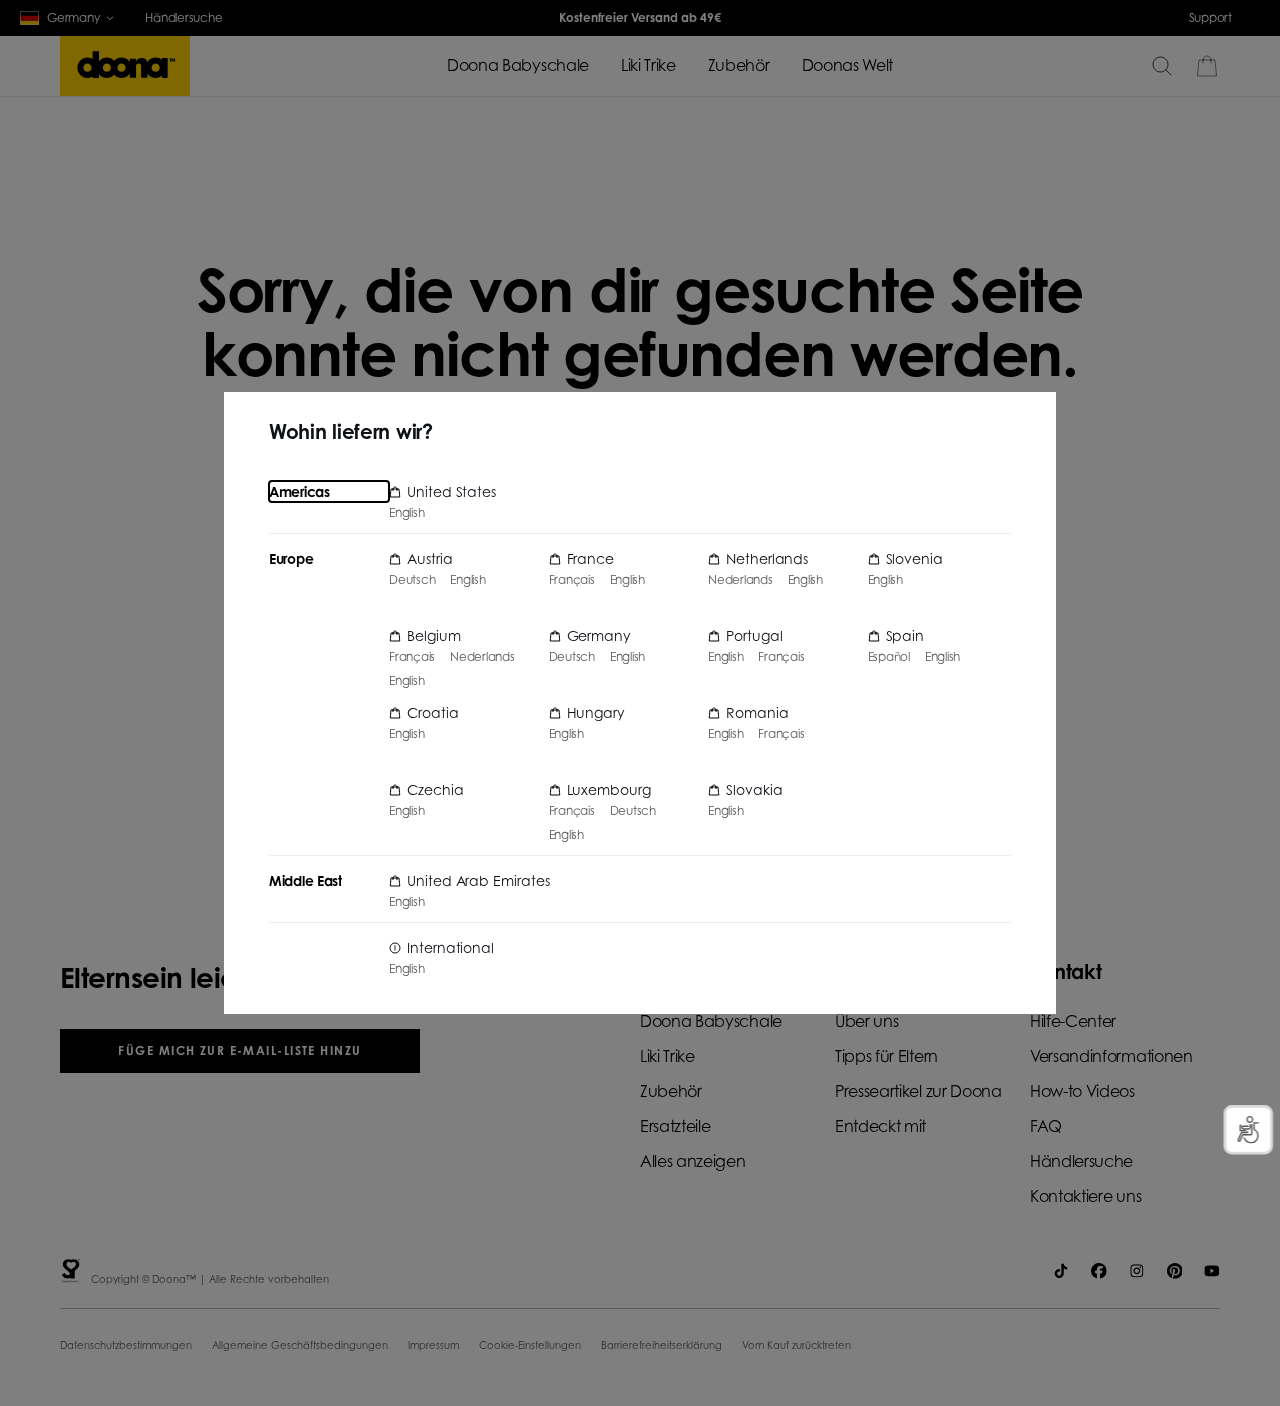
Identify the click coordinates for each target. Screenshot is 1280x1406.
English (406, 513)
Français (412, 657)
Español (889, 657)
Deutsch (412, 580)
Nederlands (482, 657)
